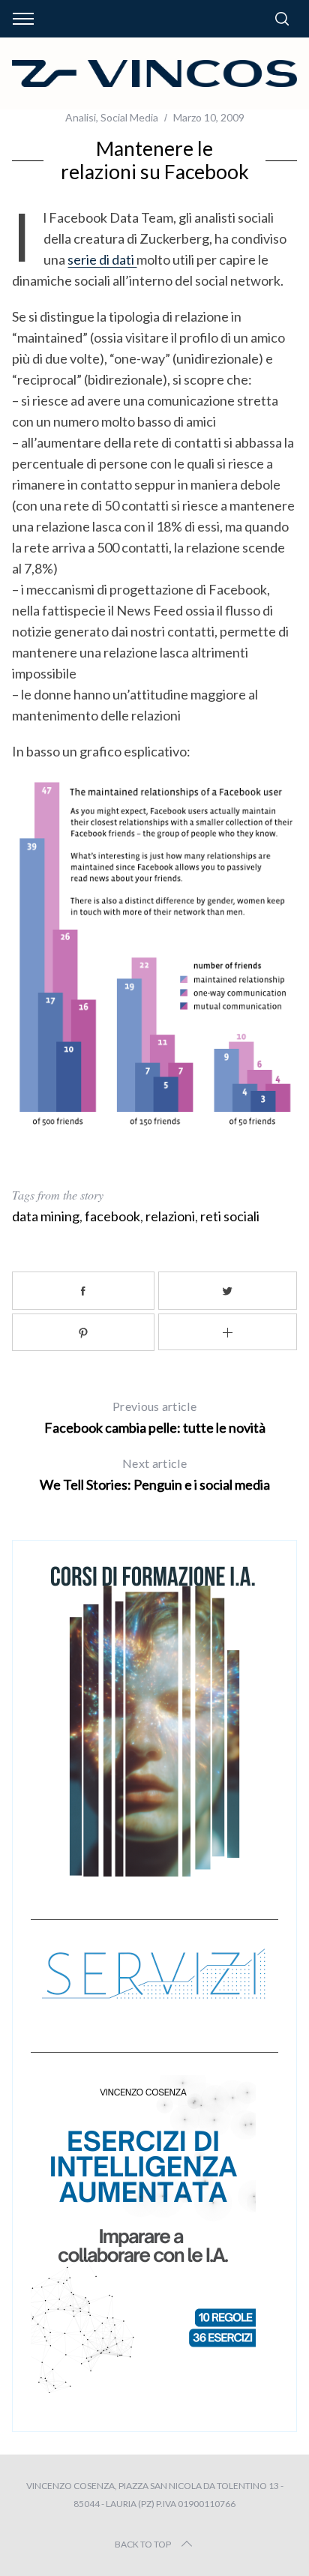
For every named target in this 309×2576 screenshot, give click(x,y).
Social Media (129, 117)
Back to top (143, 2544)
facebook (112, 1216)
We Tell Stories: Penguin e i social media (155, 1474)
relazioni (170, 1216)
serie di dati (102, 259)
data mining (46, 1216)
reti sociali (230, 1216)
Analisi (81, 117)
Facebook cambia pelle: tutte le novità (155, 1417)
